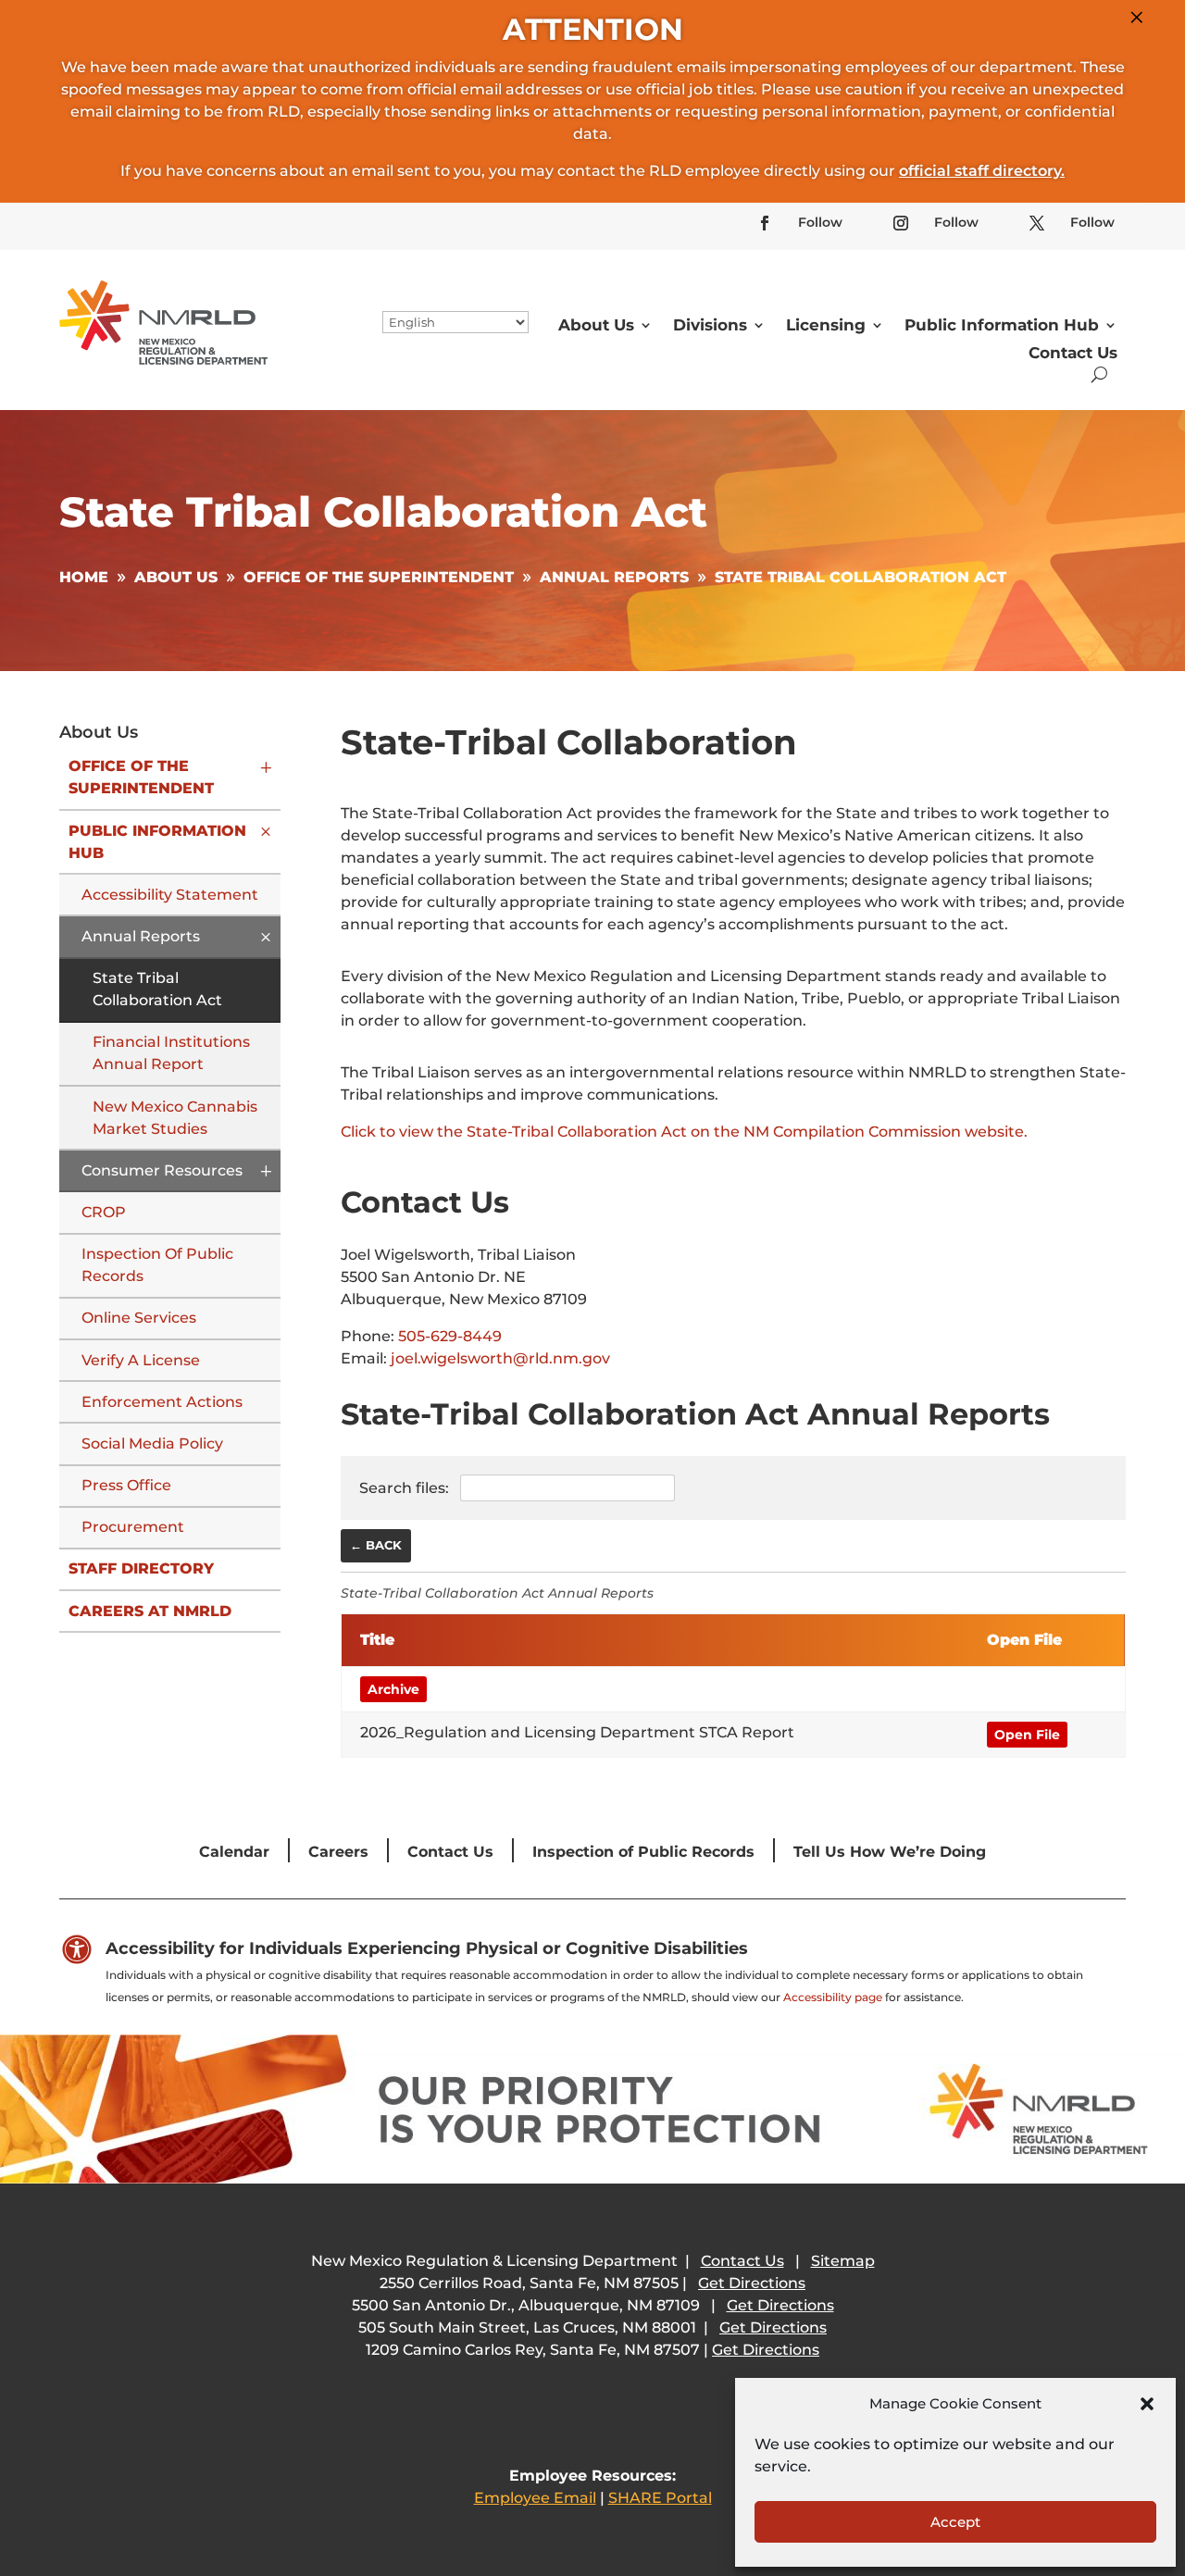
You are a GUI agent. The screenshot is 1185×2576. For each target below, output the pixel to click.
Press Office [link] (126, 1485)
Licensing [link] (826, 325)
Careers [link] (338, 1852)
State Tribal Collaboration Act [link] (157, 989)
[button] (1147, 2404)
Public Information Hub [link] (1002, 325)
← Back (376, 1545)
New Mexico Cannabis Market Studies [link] (175, 1118)
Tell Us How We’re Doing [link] (890, 1852)
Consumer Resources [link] (162, 1170)
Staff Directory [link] (141, 1568)
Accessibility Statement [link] (170, 895)
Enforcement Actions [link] (162, 1402)
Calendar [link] (234, 1852)
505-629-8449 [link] (450, 1336)
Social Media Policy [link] (152, 1444)
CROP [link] (104, 1212)
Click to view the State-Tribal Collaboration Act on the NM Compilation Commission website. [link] (684, 1132)
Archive (393, 1689)
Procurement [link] (133, 1527)
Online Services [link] (139, 1318)
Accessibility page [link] (833, 1997)
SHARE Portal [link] (660, 2498)
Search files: (406, 1488)
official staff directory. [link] (982, 171)
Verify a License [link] (141, 1360)
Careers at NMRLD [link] (150, 1611)
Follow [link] (820, 222)
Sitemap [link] (843, 2261)
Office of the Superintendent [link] (141, 777)
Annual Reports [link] (141, 936)
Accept (955, 2522)
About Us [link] (596, 325)
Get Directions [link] (752, 2283)
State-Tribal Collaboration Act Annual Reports (497, 1593)
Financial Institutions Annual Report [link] (171, 1053)
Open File (1027, 1735)
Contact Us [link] (1073, 353)
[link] (765, 223)
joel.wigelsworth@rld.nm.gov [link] (500, 1358)
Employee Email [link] (535, 2498)
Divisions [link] (710, 325)
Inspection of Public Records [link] (157, 1265)
